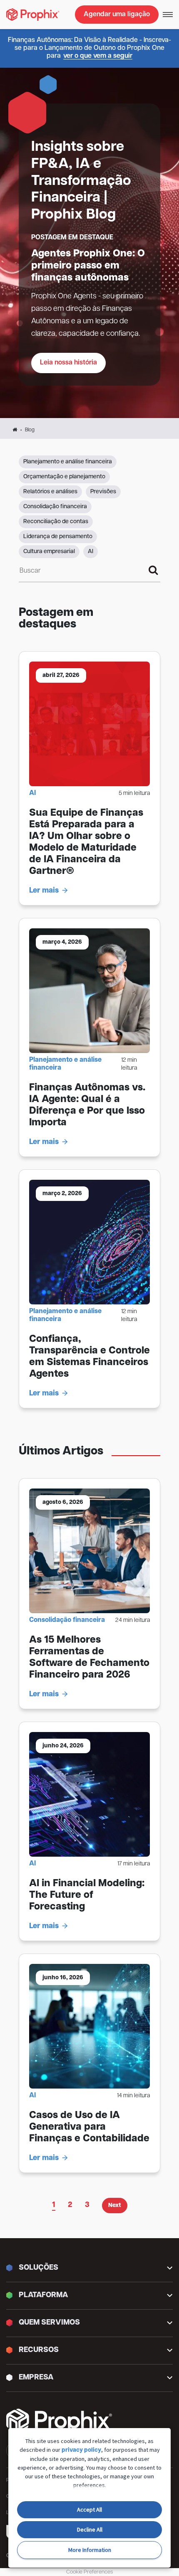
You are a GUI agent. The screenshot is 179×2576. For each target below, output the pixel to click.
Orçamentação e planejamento (64, 477)
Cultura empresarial (49, 552)
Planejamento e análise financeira (68, 462)
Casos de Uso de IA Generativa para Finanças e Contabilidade (89, 2127)
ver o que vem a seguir (98, 56)
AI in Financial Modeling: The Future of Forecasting (87, 1895)
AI (91, 552)
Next (115, 2206)
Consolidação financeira (55, 507)
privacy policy (81, 2450)
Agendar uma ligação (117, 15)
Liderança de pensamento (58, 537)
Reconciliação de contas (56, 522)
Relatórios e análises (50, 492)
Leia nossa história (68, 363)
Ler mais (44, 891)
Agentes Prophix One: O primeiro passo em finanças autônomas (88, 266)
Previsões (103, 492)
